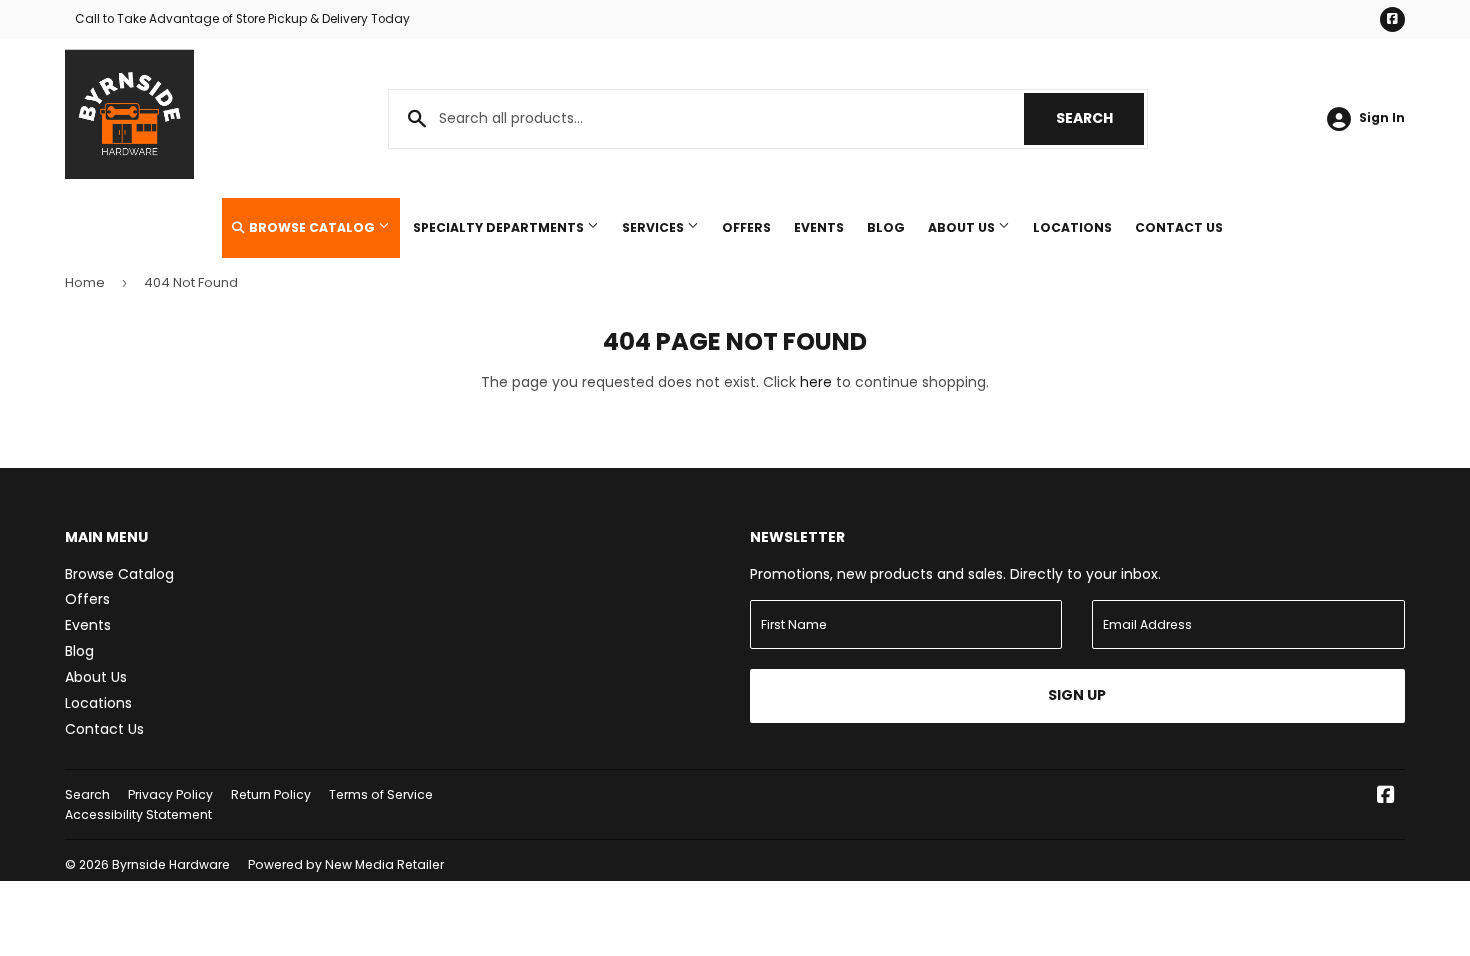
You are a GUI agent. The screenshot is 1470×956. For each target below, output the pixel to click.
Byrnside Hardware (171, 864)
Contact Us (1179, 227)
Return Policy (271, 794)
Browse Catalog (312, 227)
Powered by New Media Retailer (346, 864)
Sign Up (1077, 695)
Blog (886, 227)
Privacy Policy (170, 794)
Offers (746, 227)
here (816, 382)
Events (819, 227)
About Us (963, 227)
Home (85, 282)
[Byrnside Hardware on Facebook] (1386, 797)
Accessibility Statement (138, 814)
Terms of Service (381, 794)
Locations (1072, 227)
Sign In (1382, 118)
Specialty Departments (500, 227)
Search (1100, 118)
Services (654, 227)
